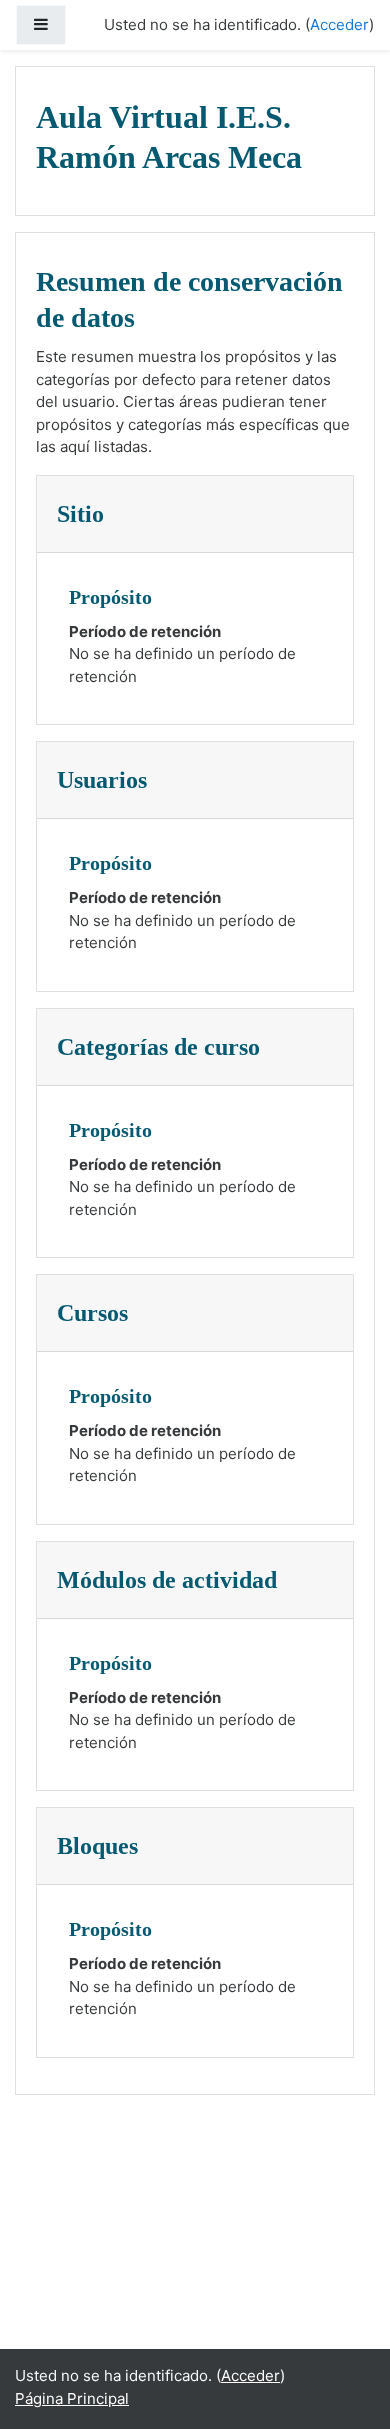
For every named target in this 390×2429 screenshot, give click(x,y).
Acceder (339, 24)
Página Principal (72, 2398)
